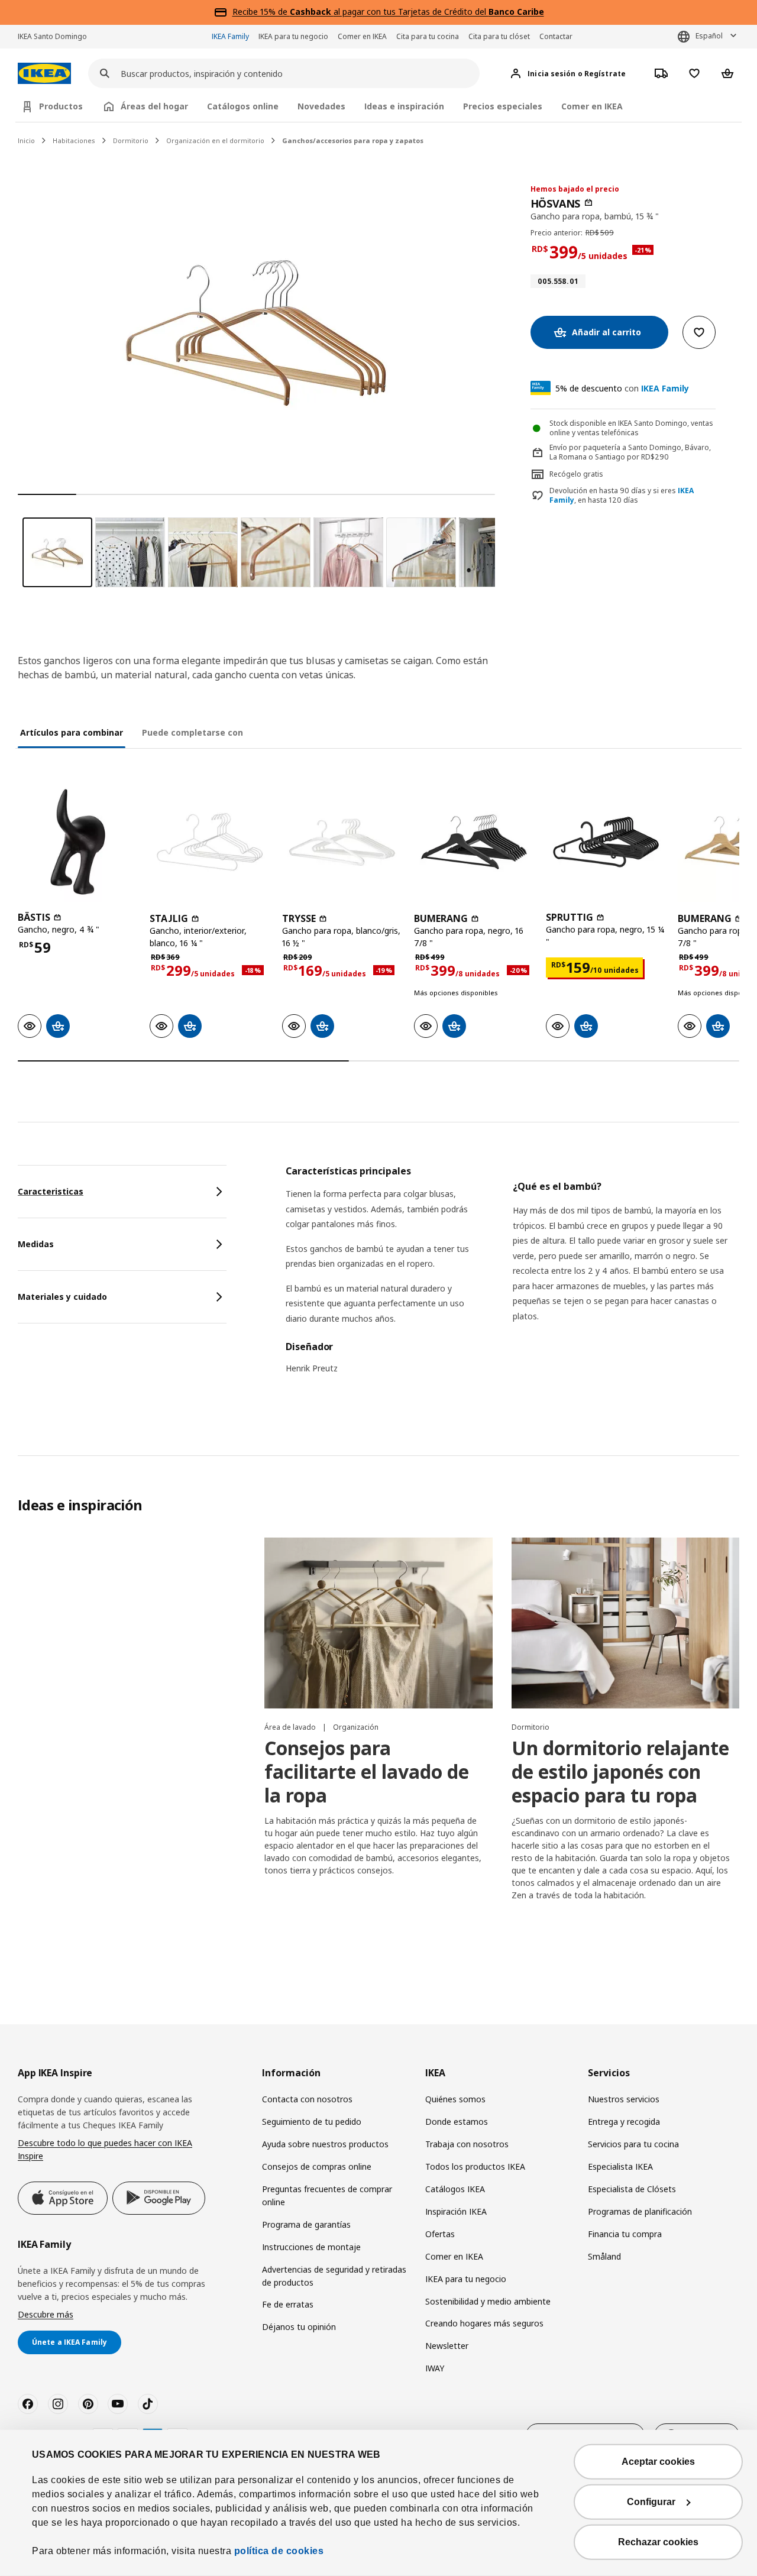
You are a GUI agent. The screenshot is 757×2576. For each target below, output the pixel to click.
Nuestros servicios (624, 2099)
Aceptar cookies (658, 2462)
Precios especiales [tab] (503, 106)
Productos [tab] (61, 106)
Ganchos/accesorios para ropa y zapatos (353, 140)
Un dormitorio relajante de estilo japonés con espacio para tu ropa (620, 1771)
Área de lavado (291, 1727)
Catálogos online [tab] (243, 106)
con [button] (622, 388)
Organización (356, 1727)
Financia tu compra (625, 2234)
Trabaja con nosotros (467, 2144)
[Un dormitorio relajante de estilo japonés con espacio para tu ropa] (625, 1623)
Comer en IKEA (362, 36)
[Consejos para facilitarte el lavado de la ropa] (378, 1623)
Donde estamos (457, 2122)
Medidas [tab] (36, 1244)
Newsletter (447, 2346)
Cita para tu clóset (499, 36)
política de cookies (279, 2551)
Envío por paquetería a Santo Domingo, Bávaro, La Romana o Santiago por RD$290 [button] (630, 452)
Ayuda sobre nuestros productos (325, 2144)
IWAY (435, 2368)
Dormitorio (131, 140)
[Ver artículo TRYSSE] (342, 842)
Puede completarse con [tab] (193, 732)
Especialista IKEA (620, 2166)
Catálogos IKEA (455, 2189)
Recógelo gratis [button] (576, 474)
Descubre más (46, 2314)
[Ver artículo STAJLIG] (210, 842)
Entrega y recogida (624, 2122)
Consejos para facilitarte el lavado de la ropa (367, 1771)
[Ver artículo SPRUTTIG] (606, 842)
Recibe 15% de (261, 12)
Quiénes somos (455, 2099)
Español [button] (709, 36)
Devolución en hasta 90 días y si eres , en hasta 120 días (622, 496)
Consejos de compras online (317, 2166)
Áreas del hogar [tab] (154, 106)
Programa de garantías (306, 2224)
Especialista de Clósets (632, 2189)
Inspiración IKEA (456, 2211)
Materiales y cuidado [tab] (62, 1297)
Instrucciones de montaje (311, 2247)
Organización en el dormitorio (215, 140)
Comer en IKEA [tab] (592, 106)
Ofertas (440, 2234)
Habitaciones (74, 140)
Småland (604, 2256)
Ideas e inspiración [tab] (404, 106)
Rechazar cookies (658, 2542)
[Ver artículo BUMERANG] (474, 842)
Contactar (556, 36)
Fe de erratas (288, 2304)
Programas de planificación (640, 2211)
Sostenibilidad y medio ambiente (488, 2301)
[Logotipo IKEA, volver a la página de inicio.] (44, 74)
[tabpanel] (512, 1277)
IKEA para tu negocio (293, 36)
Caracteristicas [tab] (51, 1191)
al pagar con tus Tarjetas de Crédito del (417, 12)
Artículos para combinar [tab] (72, 732)
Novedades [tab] (321, 106)
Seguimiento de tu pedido (312, 2122)
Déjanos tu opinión (299, 2327)
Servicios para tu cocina (633, 2144)
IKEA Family (230, 36)
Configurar (651, 2502)
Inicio (26, 140)
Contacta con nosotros (307, 2099)
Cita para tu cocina (428, 36)
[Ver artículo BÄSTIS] (78, 842)
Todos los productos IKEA (475, 2166)
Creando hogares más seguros (484, 2323)
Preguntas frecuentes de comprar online (327, 2195)
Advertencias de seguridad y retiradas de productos (334, 2276)
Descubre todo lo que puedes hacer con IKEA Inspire (105, 2149)
